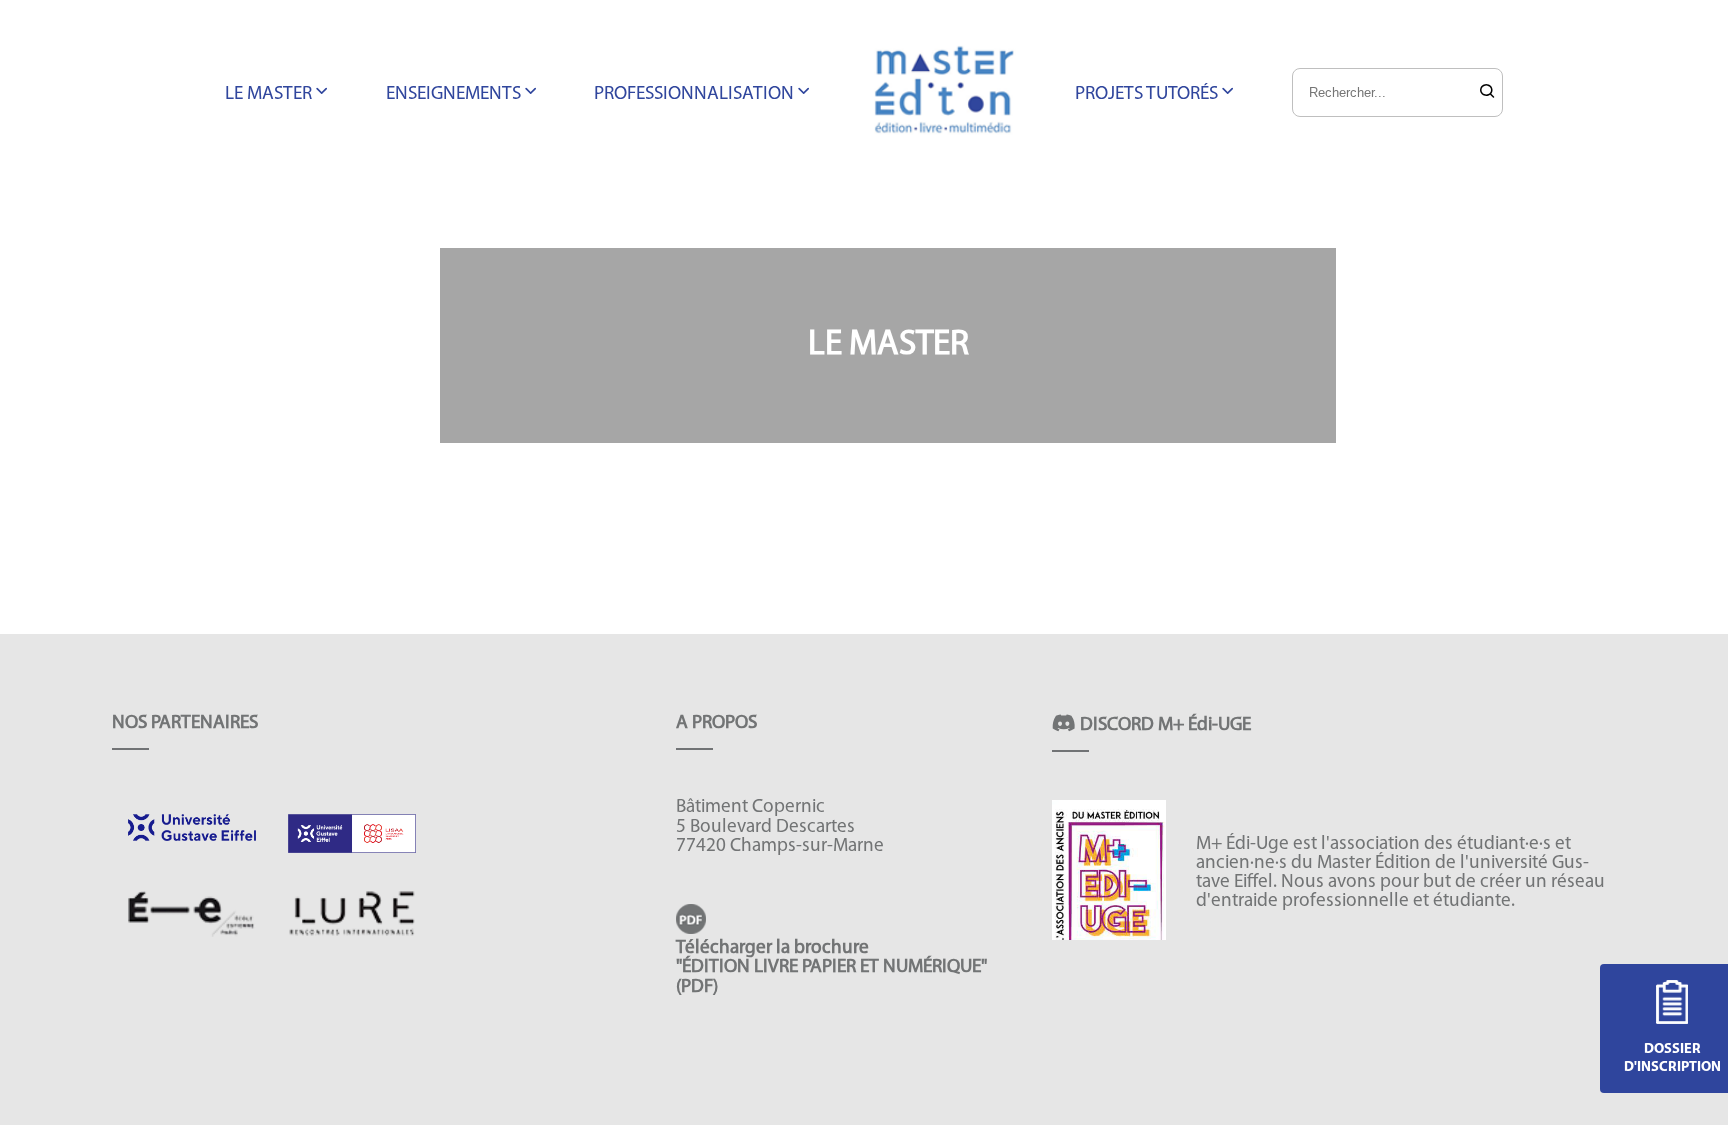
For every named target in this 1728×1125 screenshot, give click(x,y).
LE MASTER (268, 94)
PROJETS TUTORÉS (1146, 94)
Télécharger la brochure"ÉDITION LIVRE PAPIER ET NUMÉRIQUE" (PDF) (831, 967)
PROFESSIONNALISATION (694, 94)
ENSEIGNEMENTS (453, 94)
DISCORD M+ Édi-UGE (1163, 725)
